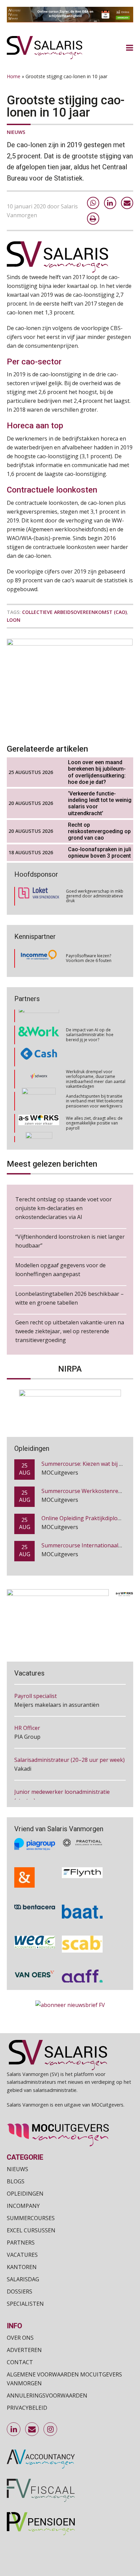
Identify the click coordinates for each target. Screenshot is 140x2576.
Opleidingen (25, 2194)
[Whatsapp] (93, 203)
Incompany (23, 2206)
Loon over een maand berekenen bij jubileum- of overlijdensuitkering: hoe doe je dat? (97, 772)
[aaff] (82, 1976)
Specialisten (25, 2304)
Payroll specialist (36, 1691)
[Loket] (39, 896)
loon (14, 620)
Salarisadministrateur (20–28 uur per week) (69, 1755)
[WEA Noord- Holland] (35, 1943)
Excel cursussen (31, 2230)
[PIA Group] (35, 1843)
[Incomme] (39, 958)
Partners (21, 2243)
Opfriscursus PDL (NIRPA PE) (78, 1561)
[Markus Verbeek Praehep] (39, 1131)
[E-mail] (127, 203)
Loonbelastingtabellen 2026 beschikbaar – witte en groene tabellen (69, 1298)
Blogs (16, 2181)
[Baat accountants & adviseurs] (82, 1911)
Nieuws (16, 132)
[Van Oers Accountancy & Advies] (35, 1976)
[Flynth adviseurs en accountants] (82, 1877)
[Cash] (39, 1043)
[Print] (93, 219)
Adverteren (24, 2350)
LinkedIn (14, 2429)
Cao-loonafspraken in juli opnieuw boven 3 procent (100, 853)
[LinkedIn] (110, 203)
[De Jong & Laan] (35, 1877)
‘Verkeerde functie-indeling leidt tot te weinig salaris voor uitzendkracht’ (100, 803)
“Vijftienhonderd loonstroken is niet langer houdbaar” (70, 1241)
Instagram (51, 2429)
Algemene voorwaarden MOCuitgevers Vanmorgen (64, 2379)
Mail (32, 2429)
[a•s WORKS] (39, 1109)
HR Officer (27, 1723)
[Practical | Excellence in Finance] (82, 1843)
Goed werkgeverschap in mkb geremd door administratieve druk (95, 896)
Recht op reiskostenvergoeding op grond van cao (99, 831)
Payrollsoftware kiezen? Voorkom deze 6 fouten (89, 958)
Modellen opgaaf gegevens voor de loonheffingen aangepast (60, 1270)
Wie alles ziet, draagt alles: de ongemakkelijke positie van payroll (94, 1109)
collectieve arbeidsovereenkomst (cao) (74, 612)
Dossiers (20, 2291)
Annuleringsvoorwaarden (47, 2395)
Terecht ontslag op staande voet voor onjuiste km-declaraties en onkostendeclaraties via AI (64, 1208)
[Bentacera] (35, 1911)
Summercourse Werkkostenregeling (88, 1479)
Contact (20, 2362)
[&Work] (39, 1021)
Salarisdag (23, 2279)
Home (14, 76)
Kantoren (22, 2267)
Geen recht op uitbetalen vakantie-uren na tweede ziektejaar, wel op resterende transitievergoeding (70, 1331)
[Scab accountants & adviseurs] (82, 1943)
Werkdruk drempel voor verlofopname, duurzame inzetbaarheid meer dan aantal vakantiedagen (96, 1064)
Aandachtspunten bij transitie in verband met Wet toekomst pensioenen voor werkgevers (94, 1087)
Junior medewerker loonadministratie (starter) (62, 1792)
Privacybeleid (27, 2408)
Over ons (20, 2338)
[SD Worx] (39, 1065)
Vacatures (22, 2255)
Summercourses (31, 2218)
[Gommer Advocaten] (39, 1087)
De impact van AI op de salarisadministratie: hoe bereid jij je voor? (90, 1020)
